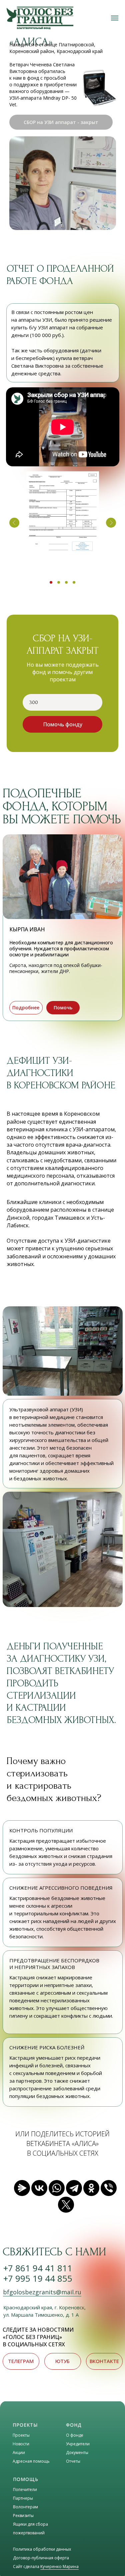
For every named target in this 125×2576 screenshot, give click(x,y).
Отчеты (73, 2461)
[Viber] (109, 2188)
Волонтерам (25, 2507)
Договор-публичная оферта (41, 2558)
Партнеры (23, 2498)
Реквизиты (23, 2515)
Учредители (78, 2444)
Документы (77, 2452)
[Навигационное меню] (115, 18)
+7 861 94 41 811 (38, 2268)
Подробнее (26, 1007)
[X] (66, 2205)
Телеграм (21, 2361)
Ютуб (62, 2361)
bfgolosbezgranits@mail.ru (42, 2292)
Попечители (25, 2489)
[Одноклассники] (91, 2188)
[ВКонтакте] (39, 2188)
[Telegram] (74, 2188)
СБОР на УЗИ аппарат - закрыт (61, 122)
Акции (19, 2452)
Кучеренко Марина (59, 2566)
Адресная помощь (31, 2461)
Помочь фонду (63, 724)
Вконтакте (104, 2361)
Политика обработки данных (42, 2549)
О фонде (75, 2435)
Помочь (63, 1007)
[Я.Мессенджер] (22, 2188)
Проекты (21, 2435)
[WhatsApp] (57, 2188)
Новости (21, 2444)
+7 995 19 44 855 (38, 2278)
